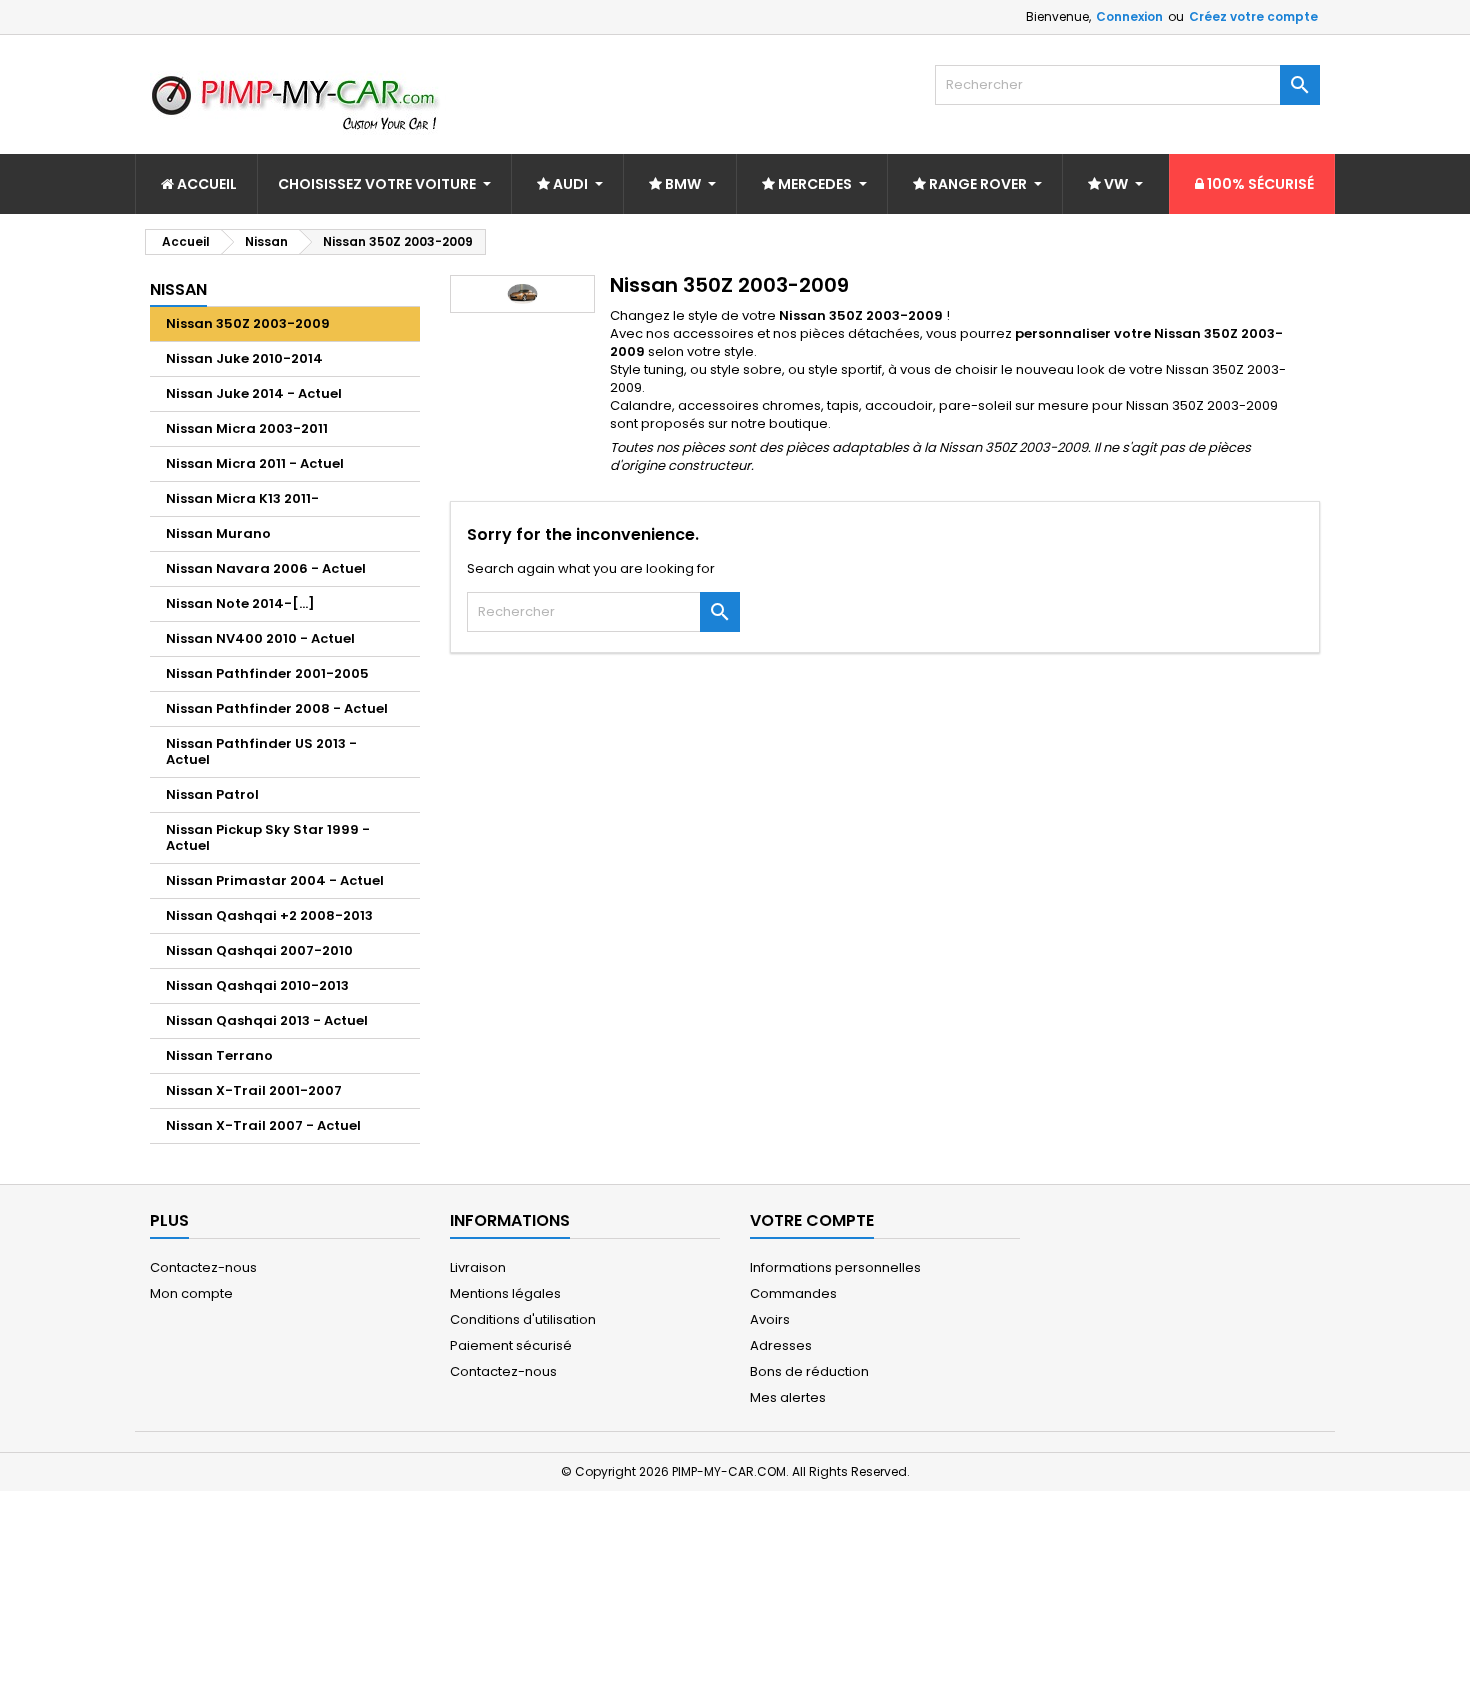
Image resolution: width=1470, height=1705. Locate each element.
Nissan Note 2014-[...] (240, 603)
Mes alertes (788, 1397)
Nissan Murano (218, 533)
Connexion (1129, 16)
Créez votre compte (1253, 16)
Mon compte (191, 1293)
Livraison (478, 1267)
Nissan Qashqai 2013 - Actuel (267, 1020)
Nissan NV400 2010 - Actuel (260, 638)
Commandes (793, 1293)
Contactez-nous (203, 1267)
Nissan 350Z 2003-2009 (248, 323)
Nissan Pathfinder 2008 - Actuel (277, 708)
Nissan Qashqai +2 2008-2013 (269, 915)
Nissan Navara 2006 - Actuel (266, 568)
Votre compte (812, 1220)
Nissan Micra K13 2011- (242, 498)
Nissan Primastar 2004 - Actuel (275, 880)
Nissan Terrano (219, 1055)
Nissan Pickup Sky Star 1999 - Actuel (268, 837)
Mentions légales (505, 1293)
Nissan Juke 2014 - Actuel (254, 393)
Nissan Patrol (212, 794)
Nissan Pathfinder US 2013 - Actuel (261, 751)
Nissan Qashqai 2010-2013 (257, 985)
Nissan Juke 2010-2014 (244, 358)
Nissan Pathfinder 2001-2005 (267, 673)
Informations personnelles (835, 1267)
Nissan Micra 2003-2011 (247, 428)
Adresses (781, 1345)
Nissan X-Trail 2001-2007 (254, 1090)
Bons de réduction (809, 1371)
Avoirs (770, 1319)
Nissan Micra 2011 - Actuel (255, 463)
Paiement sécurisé (511, 1345)
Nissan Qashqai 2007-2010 (259, 950)
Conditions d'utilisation (523, 1319)
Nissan (178, 289)
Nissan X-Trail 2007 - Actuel (263, 1125)
